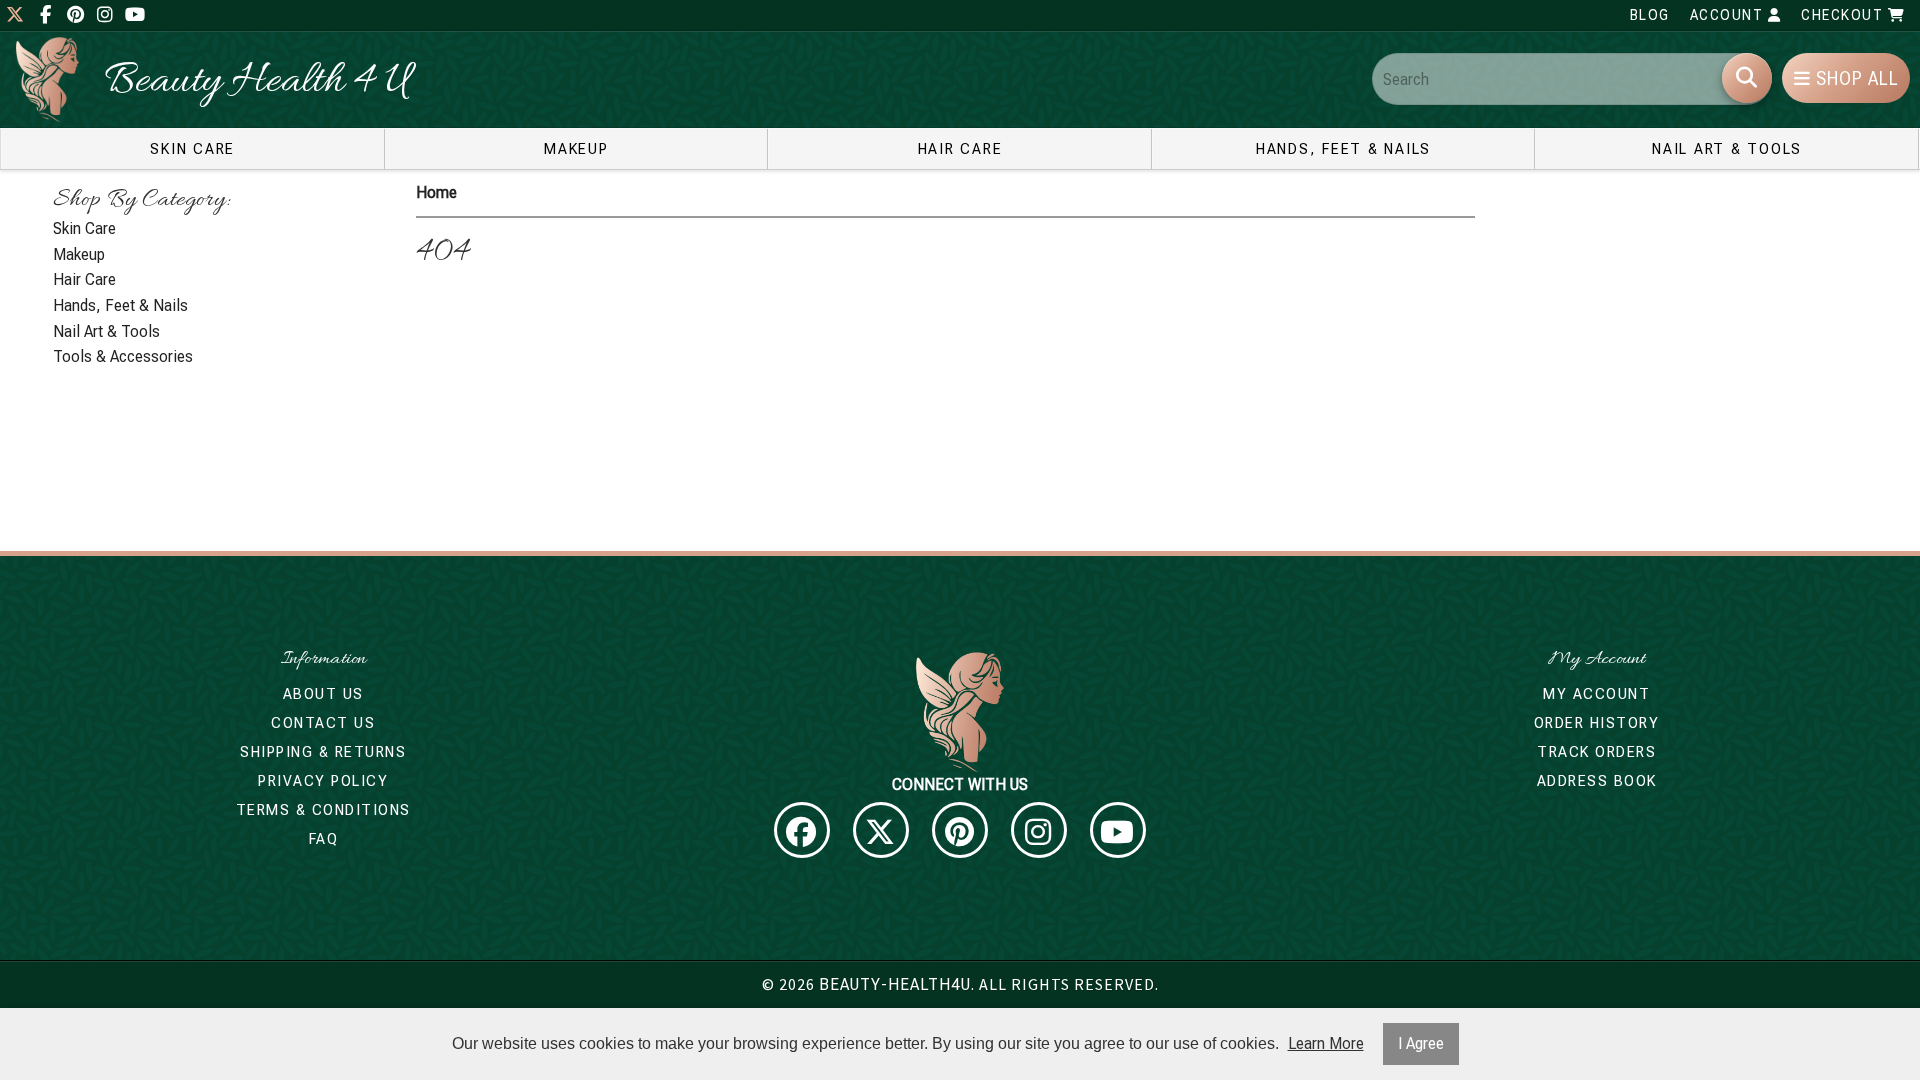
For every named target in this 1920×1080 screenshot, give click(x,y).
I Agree (1421, 1043)
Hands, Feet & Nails (1343, 149)
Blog (1650, 15)
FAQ (324, 839)
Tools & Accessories (123, 356)
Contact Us (323, 723)
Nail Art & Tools (1727, 149)
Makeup (576, 149)
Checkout (1844, 15)
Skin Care (192, 149)
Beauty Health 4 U (257, 82)
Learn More (1326, 1043)
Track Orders (1596, 752)
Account (1729, 15)
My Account (1596, 694)
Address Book (1597, 781)
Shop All (1855, 78)
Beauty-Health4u (895, 984)
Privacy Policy (323, 781)
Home (436, 192)
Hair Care (960, 149)
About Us (323, 694)
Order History (1597, 723)
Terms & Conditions (323, 810)
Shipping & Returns (323, 752)
